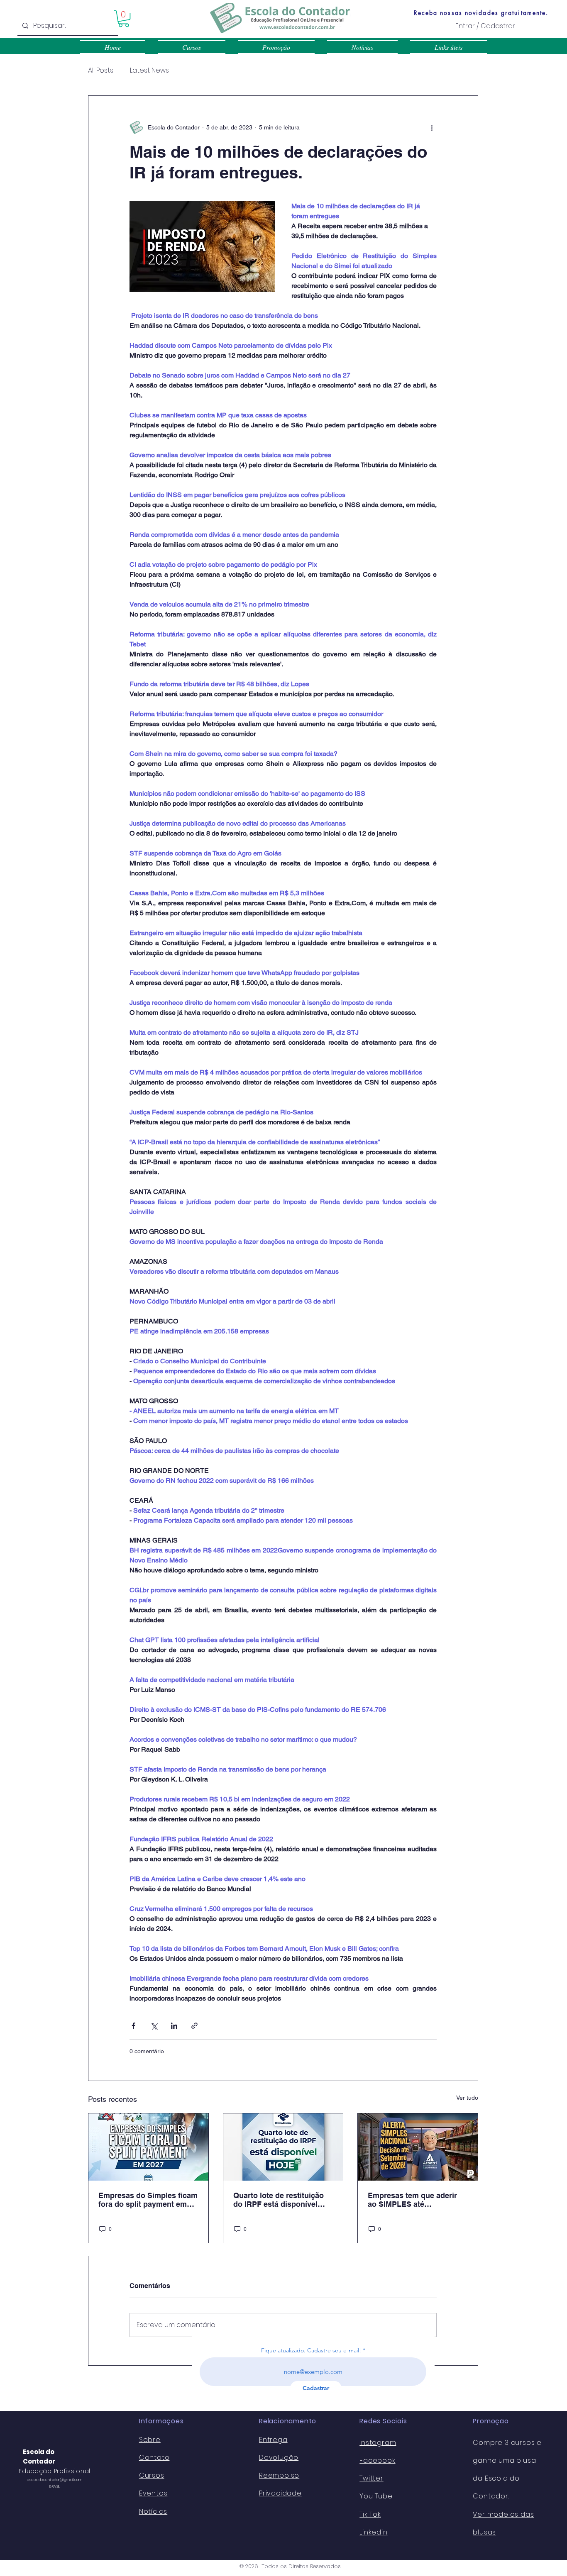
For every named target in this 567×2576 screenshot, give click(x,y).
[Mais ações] (432, 127)
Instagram (378, 2443)
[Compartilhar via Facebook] (133, 2026)
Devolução (279, 2458)
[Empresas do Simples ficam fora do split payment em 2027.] (148, 2147)
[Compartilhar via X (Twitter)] (154, 2026)
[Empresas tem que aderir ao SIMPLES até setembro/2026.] (418, 2147)
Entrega (273, 2440)
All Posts (101, 71)
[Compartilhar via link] (194, 2026)
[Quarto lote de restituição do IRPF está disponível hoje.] (283, 2147)
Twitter (371, 2478)
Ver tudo (467, 2098)
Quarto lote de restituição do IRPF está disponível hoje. (279, 2200)
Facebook (377, 2460)
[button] (124, 19)
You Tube (376, 2496)
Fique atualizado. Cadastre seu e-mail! (311, 2350)
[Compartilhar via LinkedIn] (174, 2026)
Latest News (149, 71)
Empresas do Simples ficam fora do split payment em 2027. (148, 2200)
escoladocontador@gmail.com (55, 2480)
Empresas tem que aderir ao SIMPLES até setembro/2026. (412, 2200)
